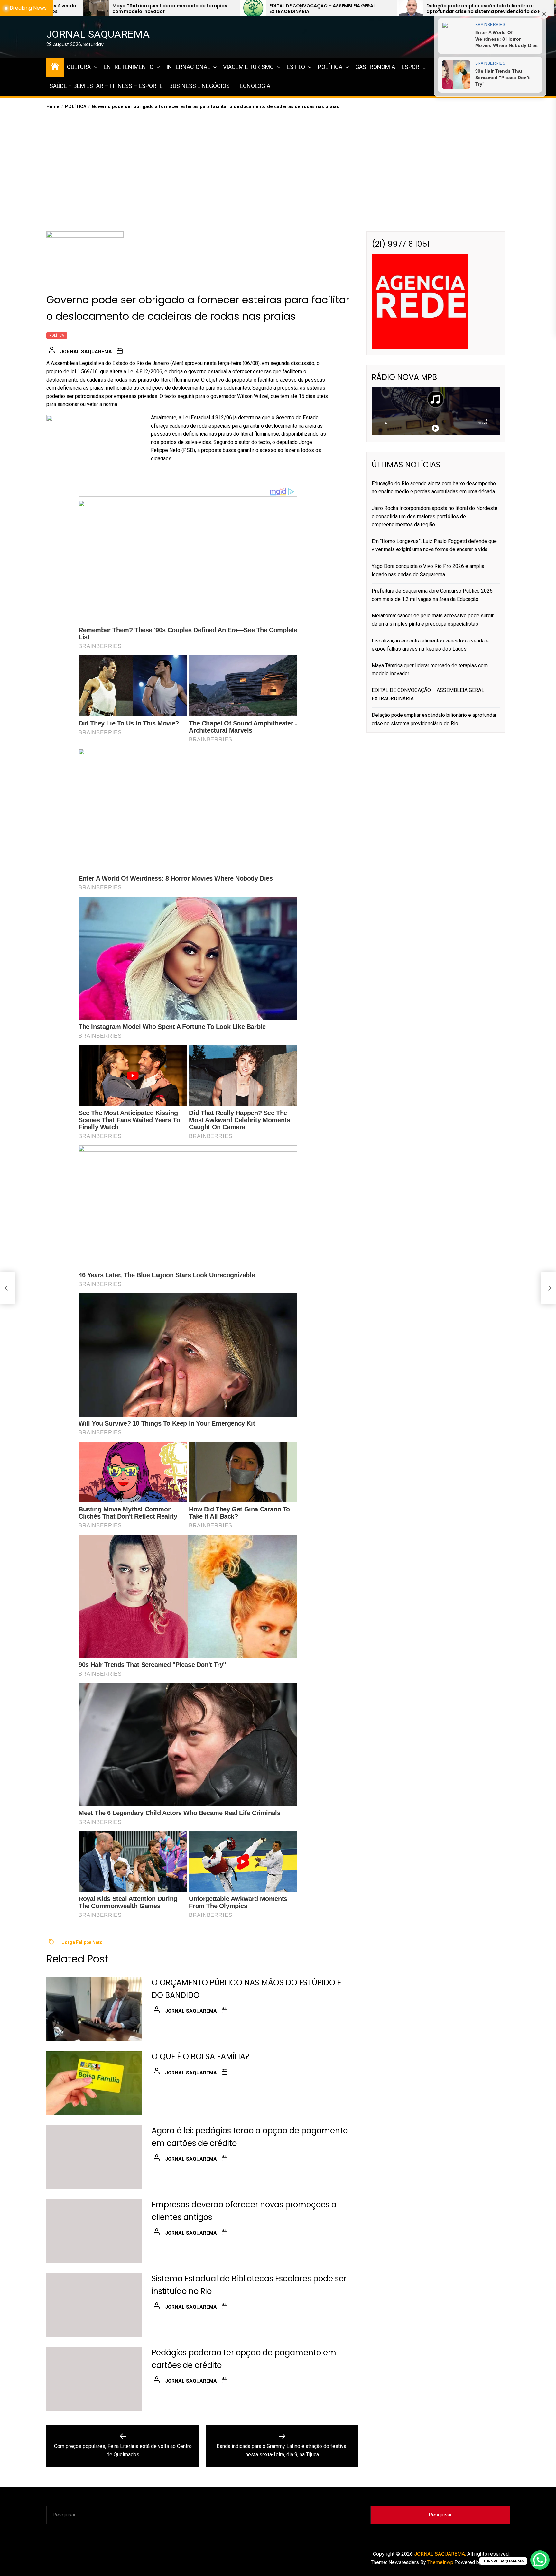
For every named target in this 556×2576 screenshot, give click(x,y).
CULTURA (79, 67)
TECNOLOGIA (253, 86)
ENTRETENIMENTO (129, 67)
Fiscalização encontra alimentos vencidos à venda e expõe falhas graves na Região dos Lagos (430, 645)
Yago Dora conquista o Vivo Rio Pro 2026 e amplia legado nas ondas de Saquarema (428, 570)
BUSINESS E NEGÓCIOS (199, 86)
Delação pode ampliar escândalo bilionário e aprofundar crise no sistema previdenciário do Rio (309, 9)
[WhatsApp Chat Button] (540, 2560)
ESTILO (296, 67)
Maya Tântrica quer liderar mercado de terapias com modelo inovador (430, 670)
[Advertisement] (278, 159)
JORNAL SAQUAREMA (98, 34)
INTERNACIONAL (188, 67)
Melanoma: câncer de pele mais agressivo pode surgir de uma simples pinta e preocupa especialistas (433, 620)
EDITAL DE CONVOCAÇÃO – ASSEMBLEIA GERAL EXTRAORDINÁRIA (146, 9)
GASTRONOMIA (375, 67)
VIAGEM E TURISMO (248, 67)
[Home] (55, 66)
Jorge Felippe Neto (82, 1943)
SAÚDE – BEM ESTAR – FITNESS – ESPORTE (106, 86)
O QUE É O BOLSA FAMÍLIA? (200, 2057)
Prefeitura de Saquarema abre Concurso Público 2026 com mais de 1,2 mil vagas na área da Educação (432, 595)
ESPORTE (414, 67)
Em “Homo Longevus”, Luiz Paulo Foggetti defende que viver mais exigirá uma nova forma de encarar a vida (434, 545)
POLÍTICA (330, 67)
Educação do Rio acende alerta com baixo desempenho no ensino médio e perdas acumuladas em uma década (457, 9)
